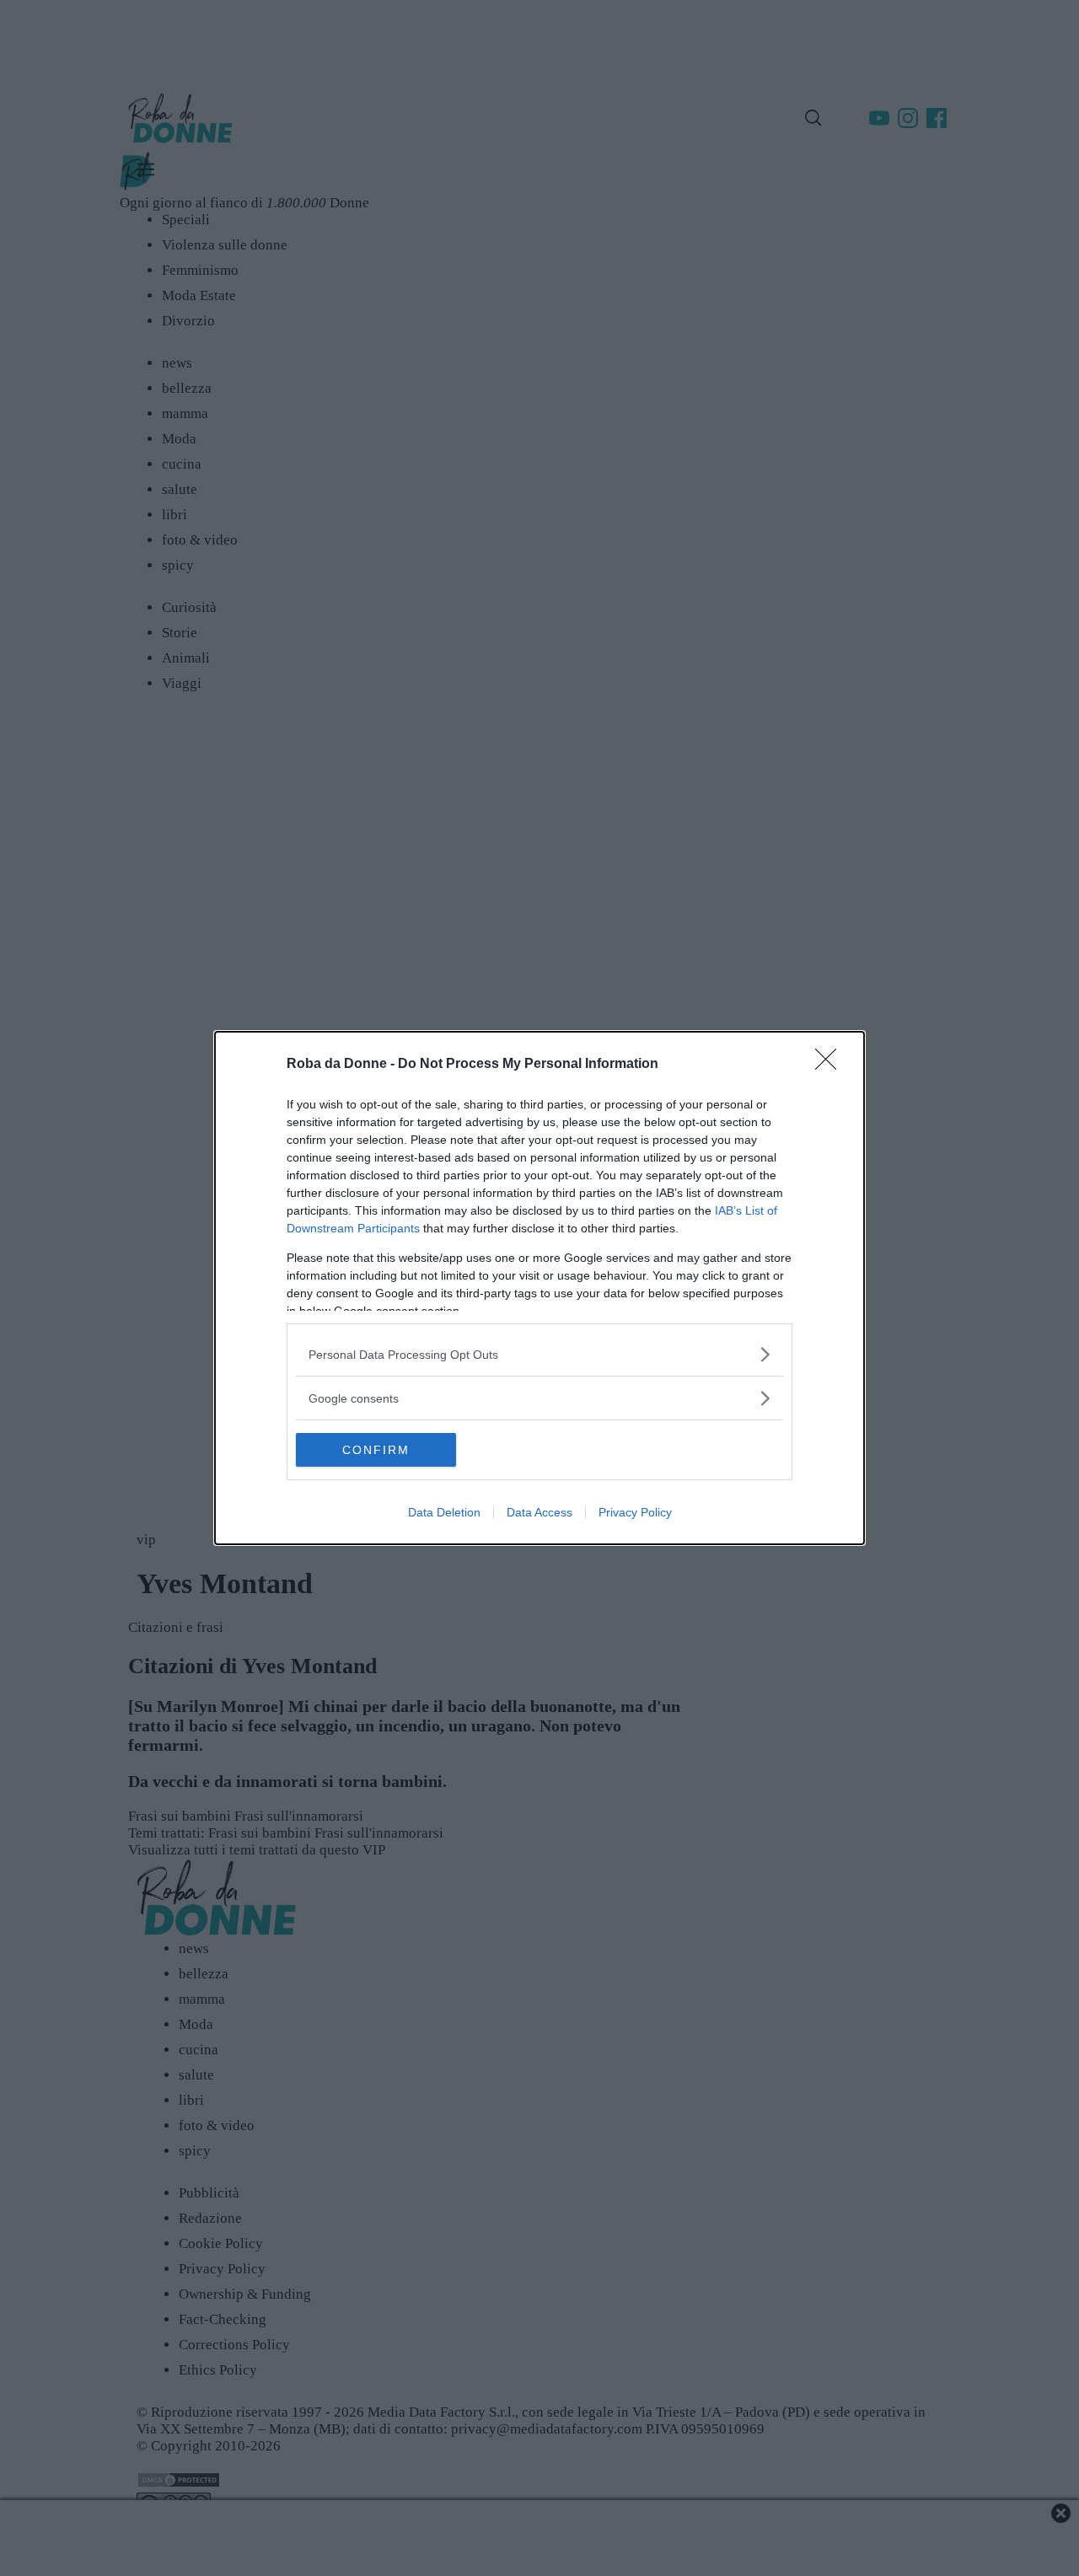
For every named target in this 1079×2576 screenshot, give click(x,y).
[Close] (831, 1065)
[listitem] (539, 1354)
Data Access (539, 1512)
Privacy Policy (635, 1512)
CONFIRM (376, 1450)
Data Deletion (444, 1512)
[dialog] (539, 1288)
